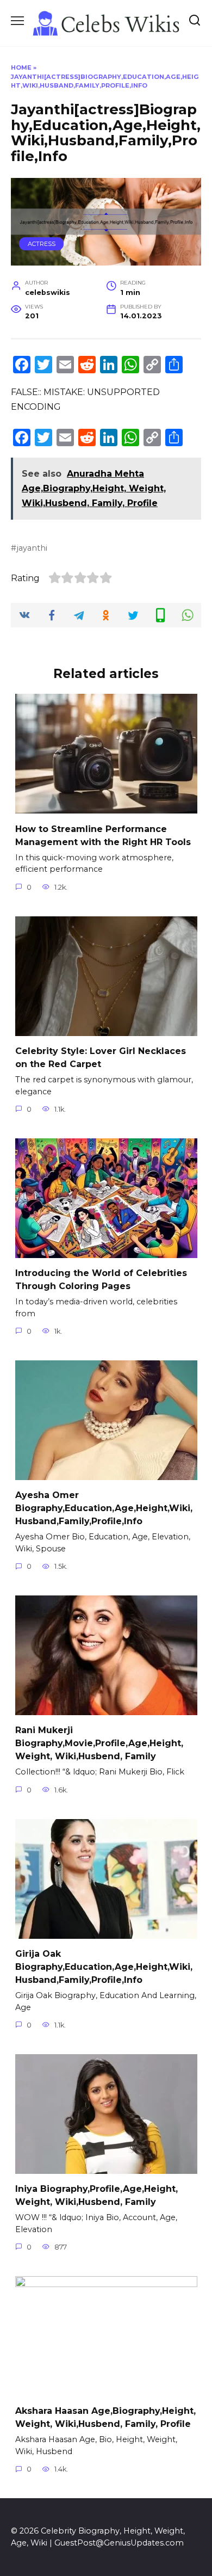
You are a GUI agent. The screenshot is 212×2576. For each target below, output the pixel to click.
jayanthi (32, 548)
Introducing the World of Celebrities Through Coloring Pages (101, 1280)
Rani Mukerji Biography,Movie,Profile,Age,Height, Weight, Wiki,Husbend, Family (99, 1743)
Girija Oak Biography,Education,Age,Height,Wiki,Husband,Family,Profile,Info (104, 1967)
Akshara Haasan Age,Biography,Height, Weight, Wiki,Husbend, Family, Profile (105, 2417)
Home (21, 67)
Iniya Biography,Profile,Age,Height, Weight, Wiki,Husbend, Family (96, 2195)
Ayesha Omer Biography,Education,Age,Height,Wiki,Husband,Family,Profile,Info (104, 1508)
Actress (42, 244)
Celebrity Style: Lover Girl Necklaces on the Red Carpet (101, 1058)
